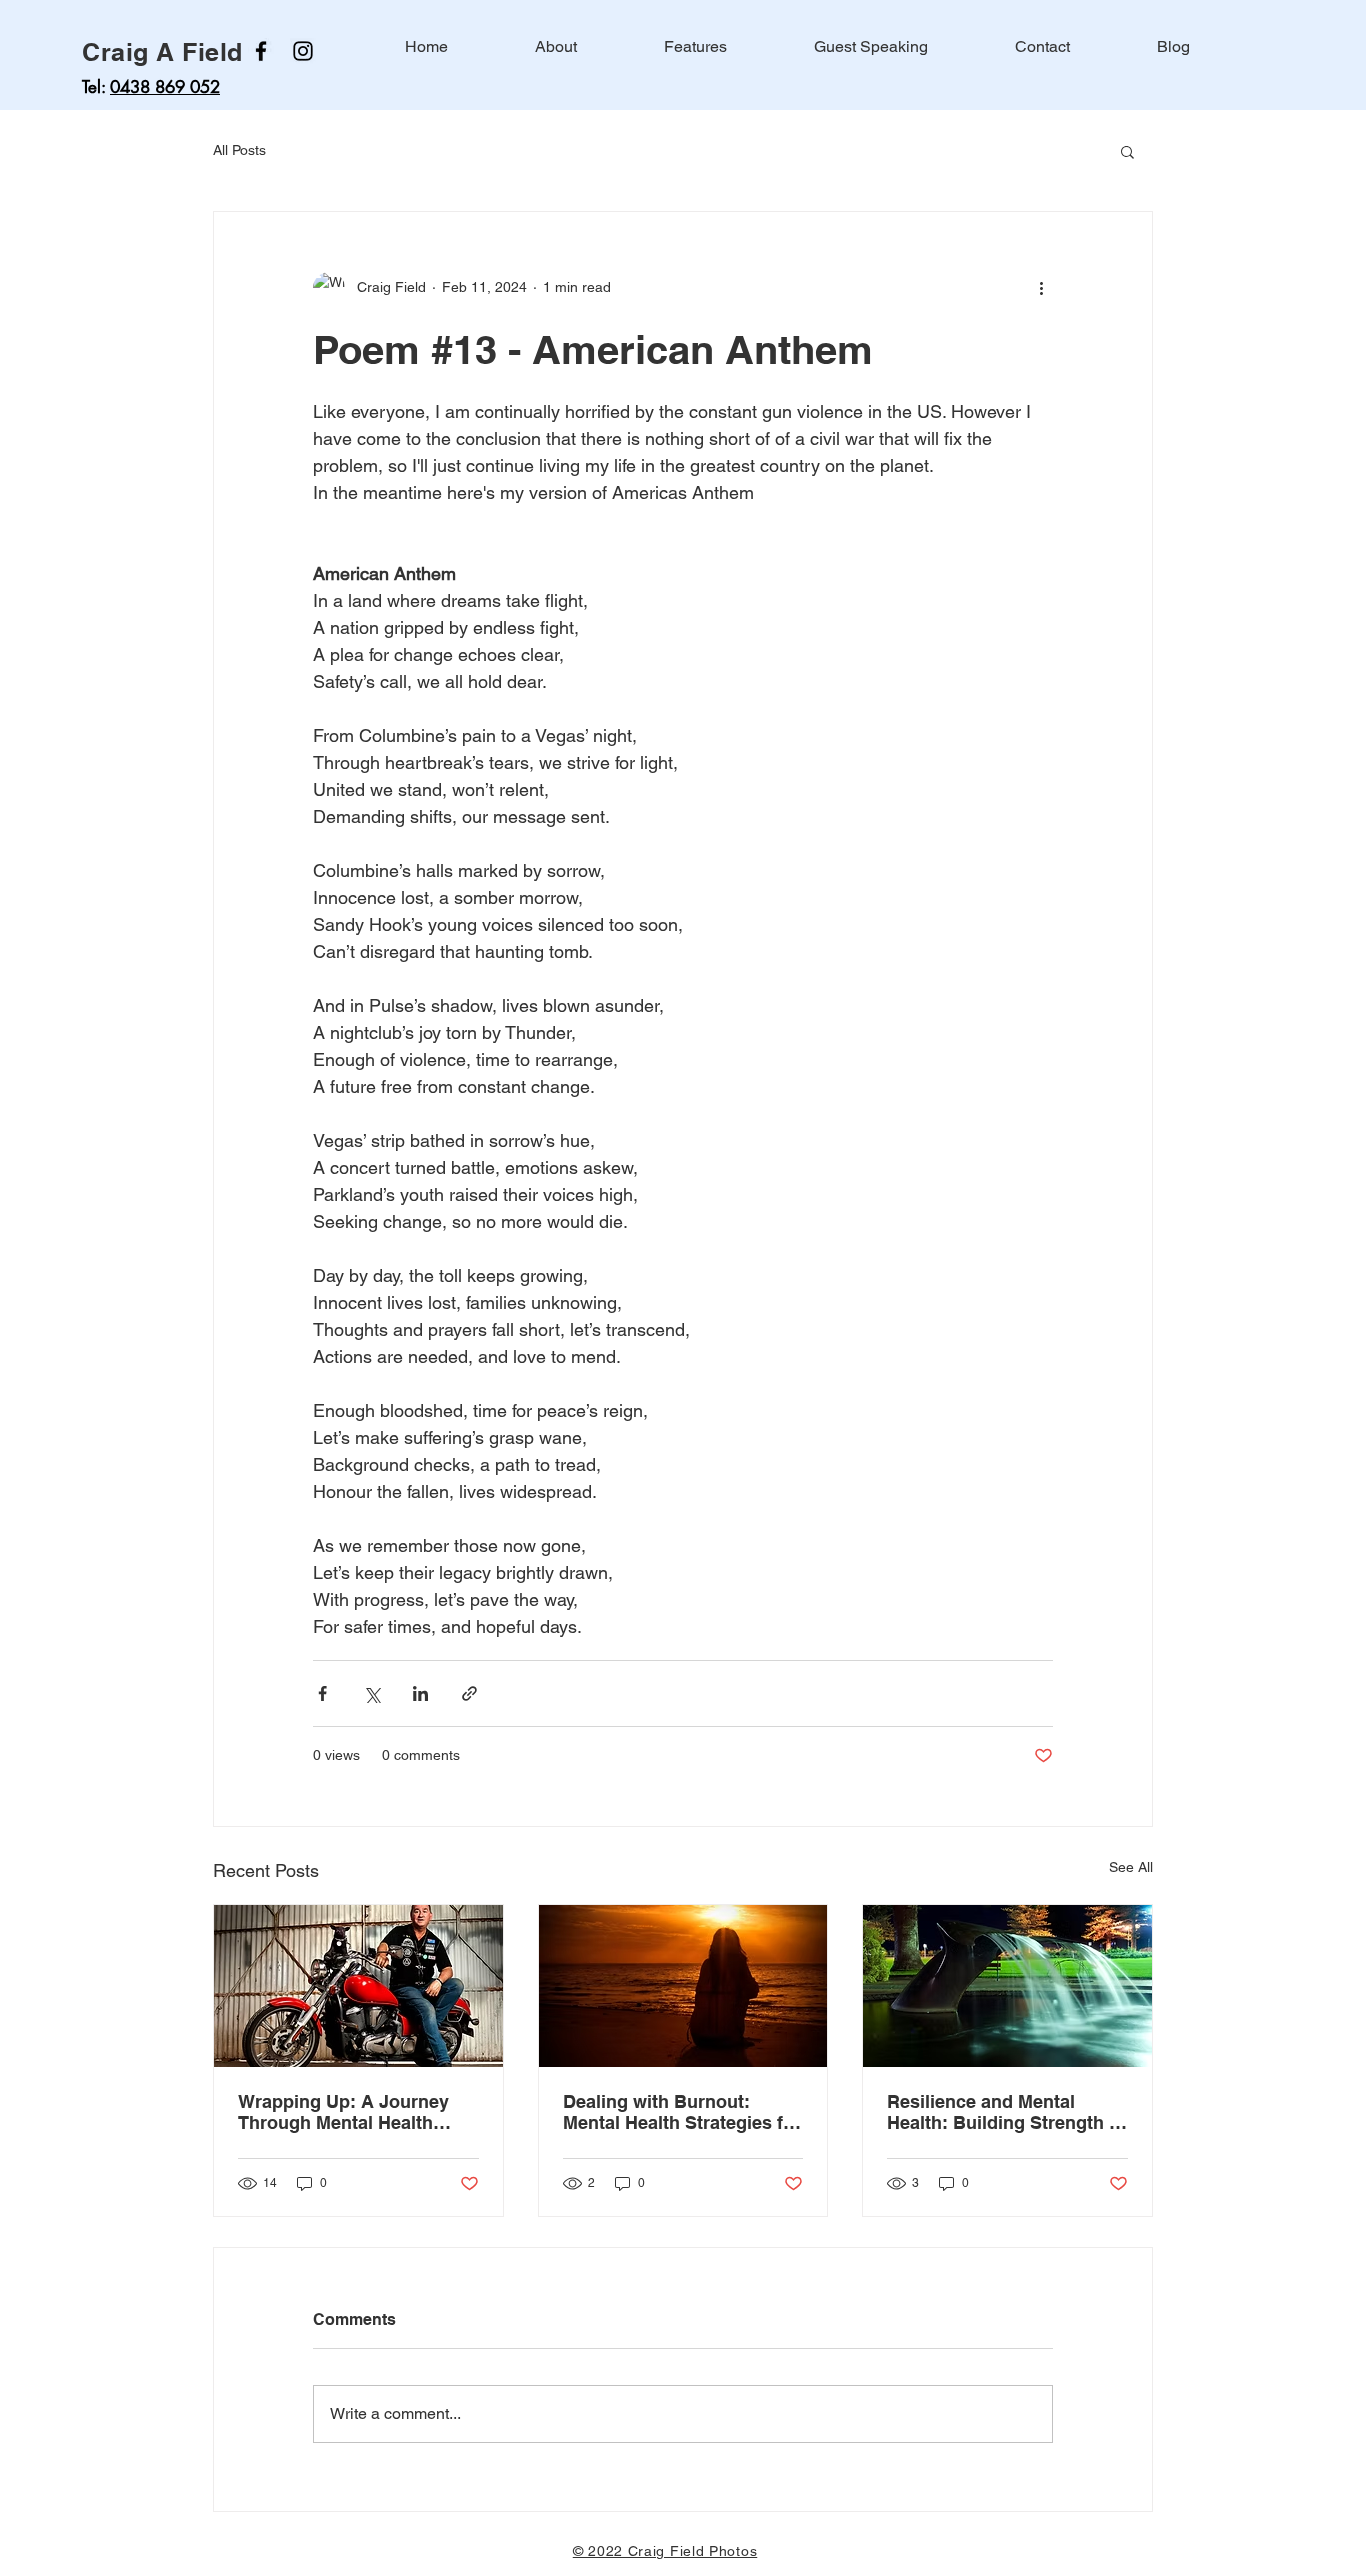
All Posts (239, 150)
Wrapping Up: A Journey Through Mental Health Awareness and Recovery (347, 2112)
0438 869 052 (165, 87)
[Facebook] (261, 51)
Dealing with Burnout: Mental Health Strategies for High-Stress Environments (682, 2112)
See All (1131, 1867)
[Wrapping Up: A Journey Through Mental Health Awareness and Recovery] (358, 1986)
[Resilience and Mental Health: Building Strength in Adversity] (1007, 1986)
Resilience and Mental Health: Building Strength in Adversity (1006, 2112)
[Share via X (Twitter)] (371, 1693)
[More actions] (1041, 288)
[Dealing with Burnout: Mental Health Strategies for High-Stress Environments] (683, 1986)
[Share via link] (469, 1693)
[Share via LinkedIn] (420, 1693)
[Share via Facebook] (322, 1693)
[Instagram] (303, 51)
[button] (1127, 151)
